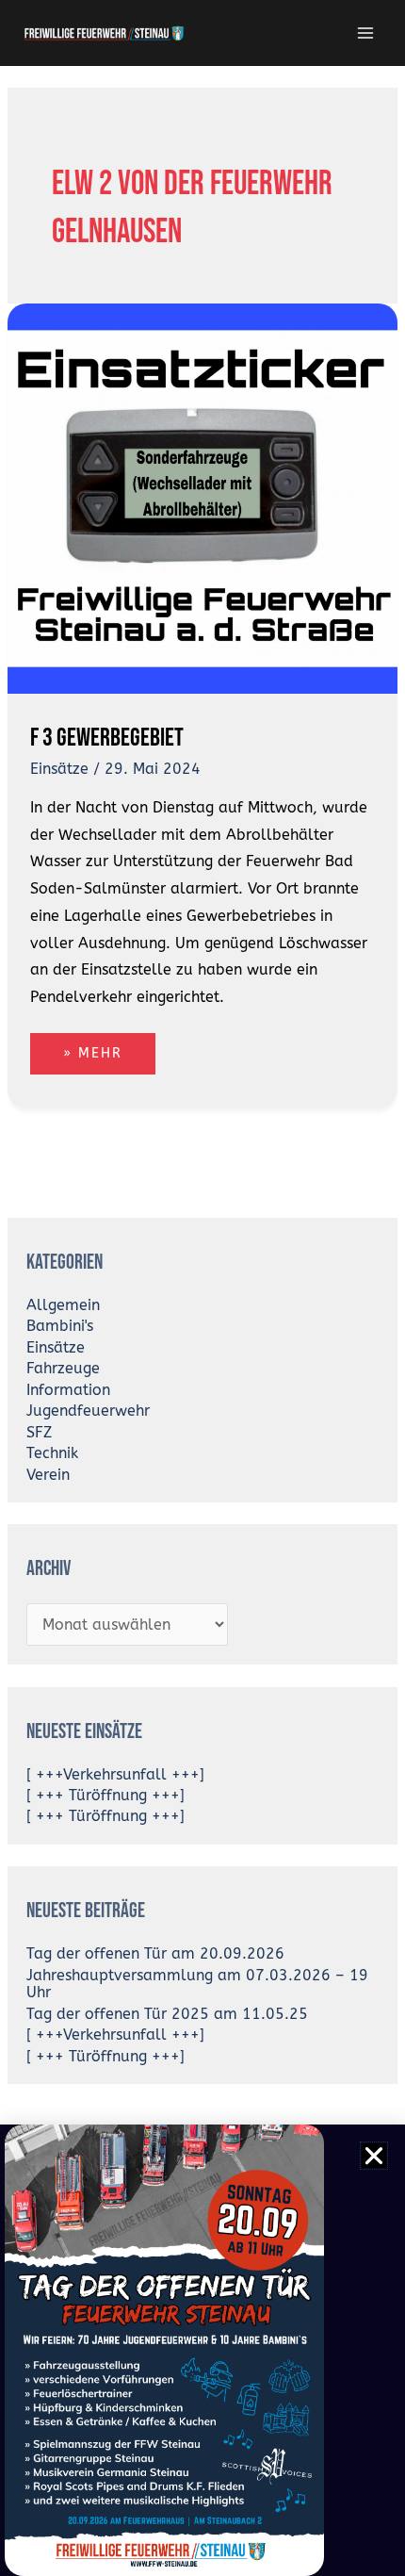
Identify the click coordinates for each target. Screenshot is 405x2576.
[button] (374, 2156)
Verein (48, 1475)
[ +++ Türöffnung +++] (105, 1796)
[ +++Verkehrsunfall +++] (115, 1775)
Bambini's (60, 1326)
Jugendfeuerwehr (88, 1411)
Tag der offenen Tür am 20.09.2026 (155, 1954)
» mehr (109, 1047)
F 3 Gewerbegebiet (107, 738)
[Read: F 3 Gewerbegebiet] (202, 497)
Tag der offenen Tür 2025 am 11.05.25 (167, 2014)
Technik (52, 1453)
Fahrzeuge (63, 1369)
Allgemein (63, 1305)
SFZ (39, 1433)
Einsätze (59, 769)
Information (68, 1390)
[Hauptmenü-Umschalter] (366, 33)
